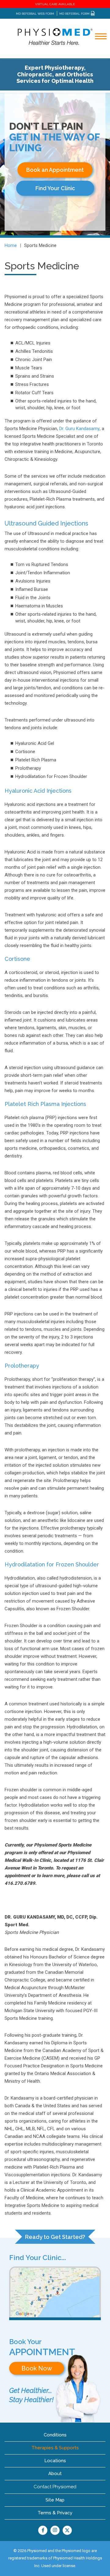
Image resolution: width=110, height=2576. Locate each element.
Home (11, 245)
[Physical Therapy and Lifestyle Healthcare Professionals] (55, 36)
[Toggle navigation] (97, 53)
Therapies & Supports (55, 2448)
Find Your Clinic (55, 188)
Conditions (55, 2435)
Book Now (37, 2368)
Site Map (55, 2500)
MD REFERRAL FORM (75, 14)
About (55, 2474)
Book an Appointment (55, 170)
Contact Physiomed (55, 2487)
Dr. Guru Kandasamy (79, 429)
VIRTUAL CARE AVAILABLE (55, 4)
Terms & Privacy (55, 2513)
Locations (55, 2461)
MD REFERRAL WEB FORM (35, 14)
